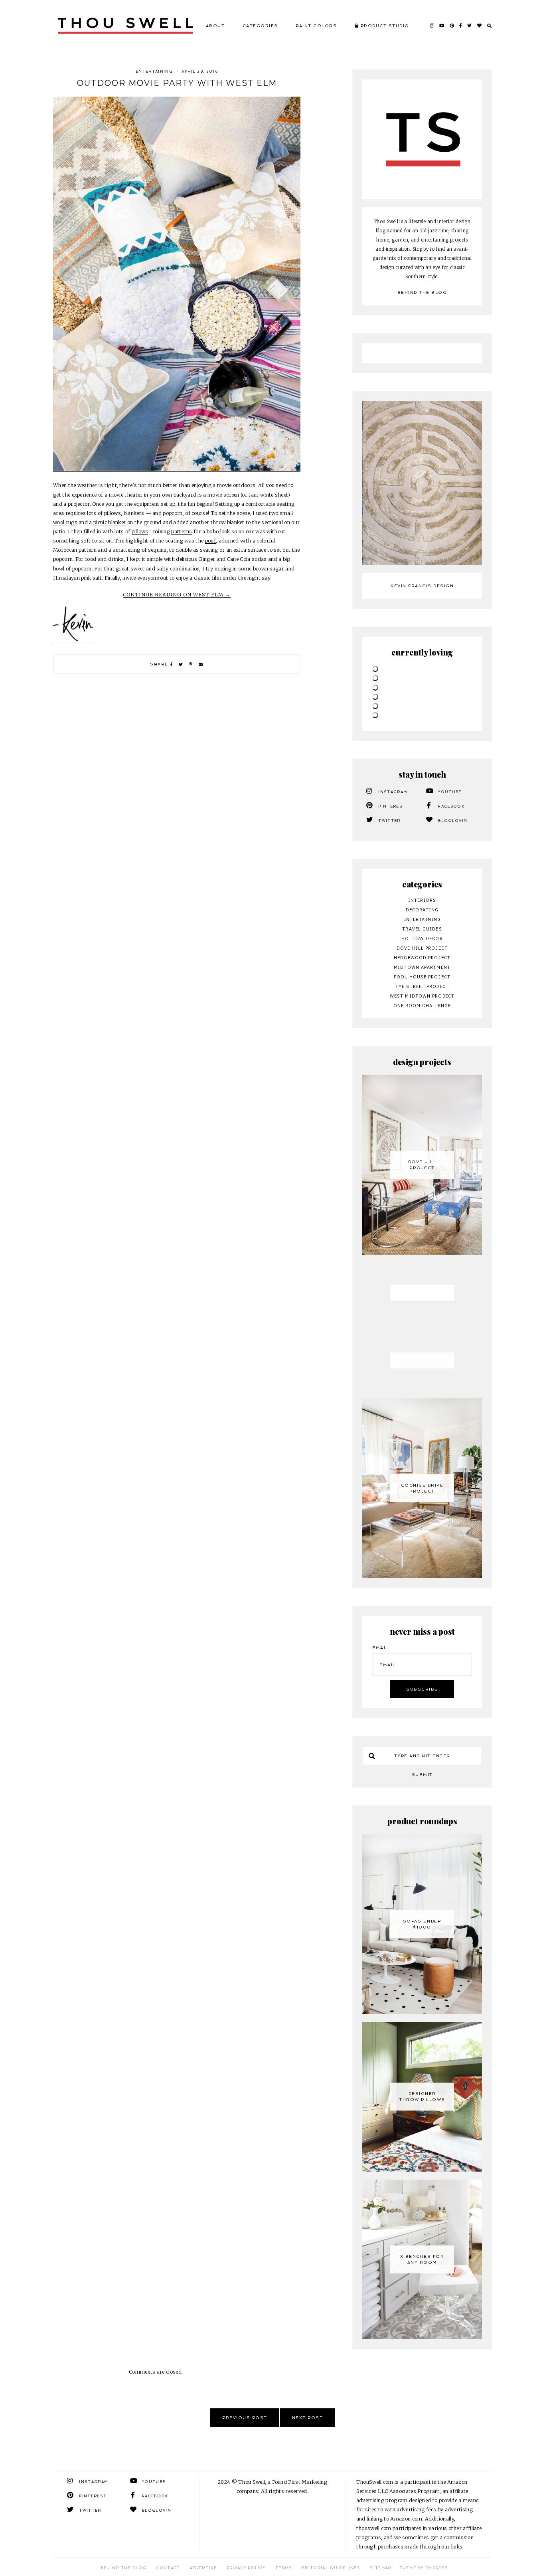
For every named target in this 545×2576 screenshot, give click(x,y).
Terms (284, 2568)
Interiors (422, 900)
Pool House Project (422, 977)
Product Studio (384, 26)
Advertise (203, 2568)
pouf (210, 541)
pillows (140, 532)
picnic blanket (110, 522)
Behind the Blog (422, 292)
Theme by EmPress (424, 2568)
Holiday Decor (422, 939)
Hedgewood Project (422, 958)
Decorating (422, 910)
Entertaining (154, 71)
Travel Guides (422, 929)
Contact (168, 2568)
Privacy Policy (246, 2568)
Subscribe (422, 1689)
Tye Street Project (422, 986)
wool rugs (65, 522)
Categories (260, 26)
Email (380, 1648)
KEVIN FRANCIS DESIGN (422, 586)
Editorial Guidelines (331, 2568)
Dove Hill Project (422, 948)
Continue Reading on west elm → (177, 595)
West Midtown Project (422, 996)
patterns (182, 532)
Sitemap (380, 2568)
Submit (422, 1775)
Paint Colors (316, 26)
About (215, 26)
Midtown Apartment (422, 967)
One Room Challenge (422, 1006)
